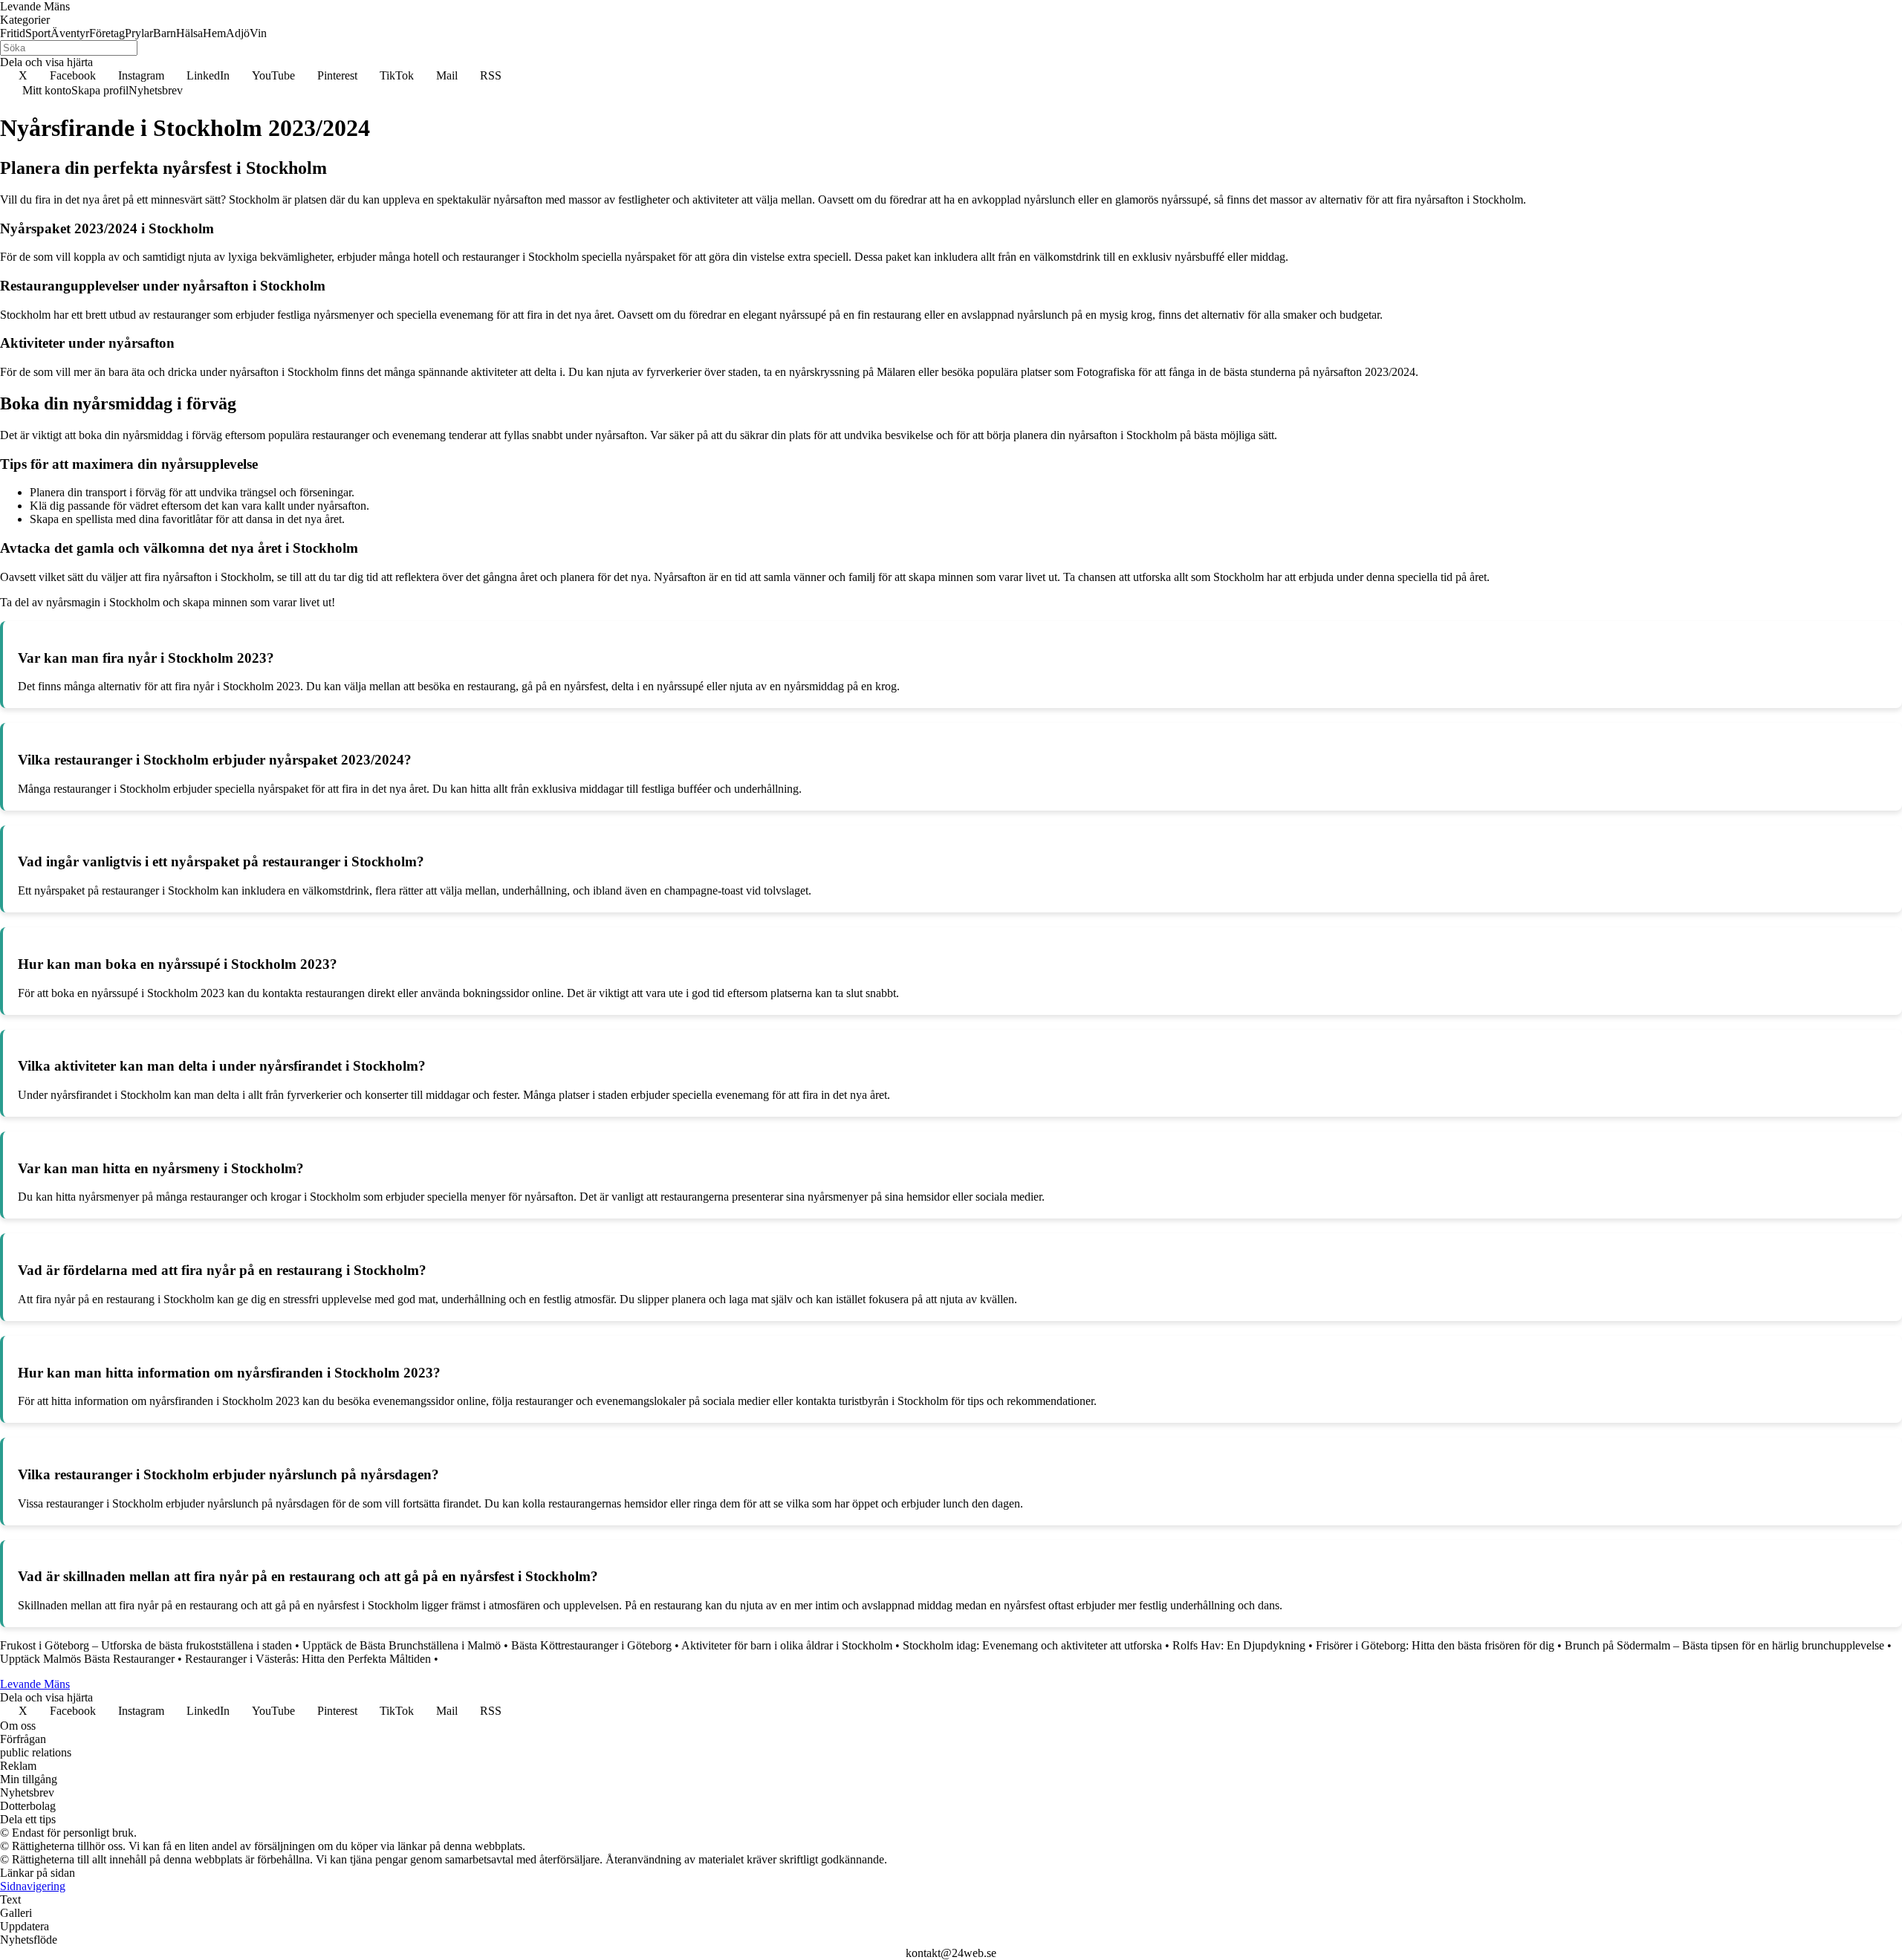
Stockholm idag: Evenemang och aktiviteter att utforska (1032, 1645)
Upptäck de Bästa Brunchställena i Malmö (402, 1645)
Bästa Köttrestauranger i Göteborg (591, 1645)
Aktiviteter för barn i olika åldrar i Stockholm (787, 1645)
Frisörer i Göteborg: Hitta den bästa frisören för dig (1435, 1645)
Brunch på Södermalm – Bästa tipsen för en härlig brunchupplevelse (1724, 1645)
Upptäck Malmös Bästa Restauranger (87, 1659)
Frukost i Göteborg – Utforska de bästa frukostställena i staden (146, 1645)
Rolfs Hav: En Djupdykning (1239, 1645)
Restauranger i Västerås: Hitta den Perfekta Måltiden (308, 1659)
